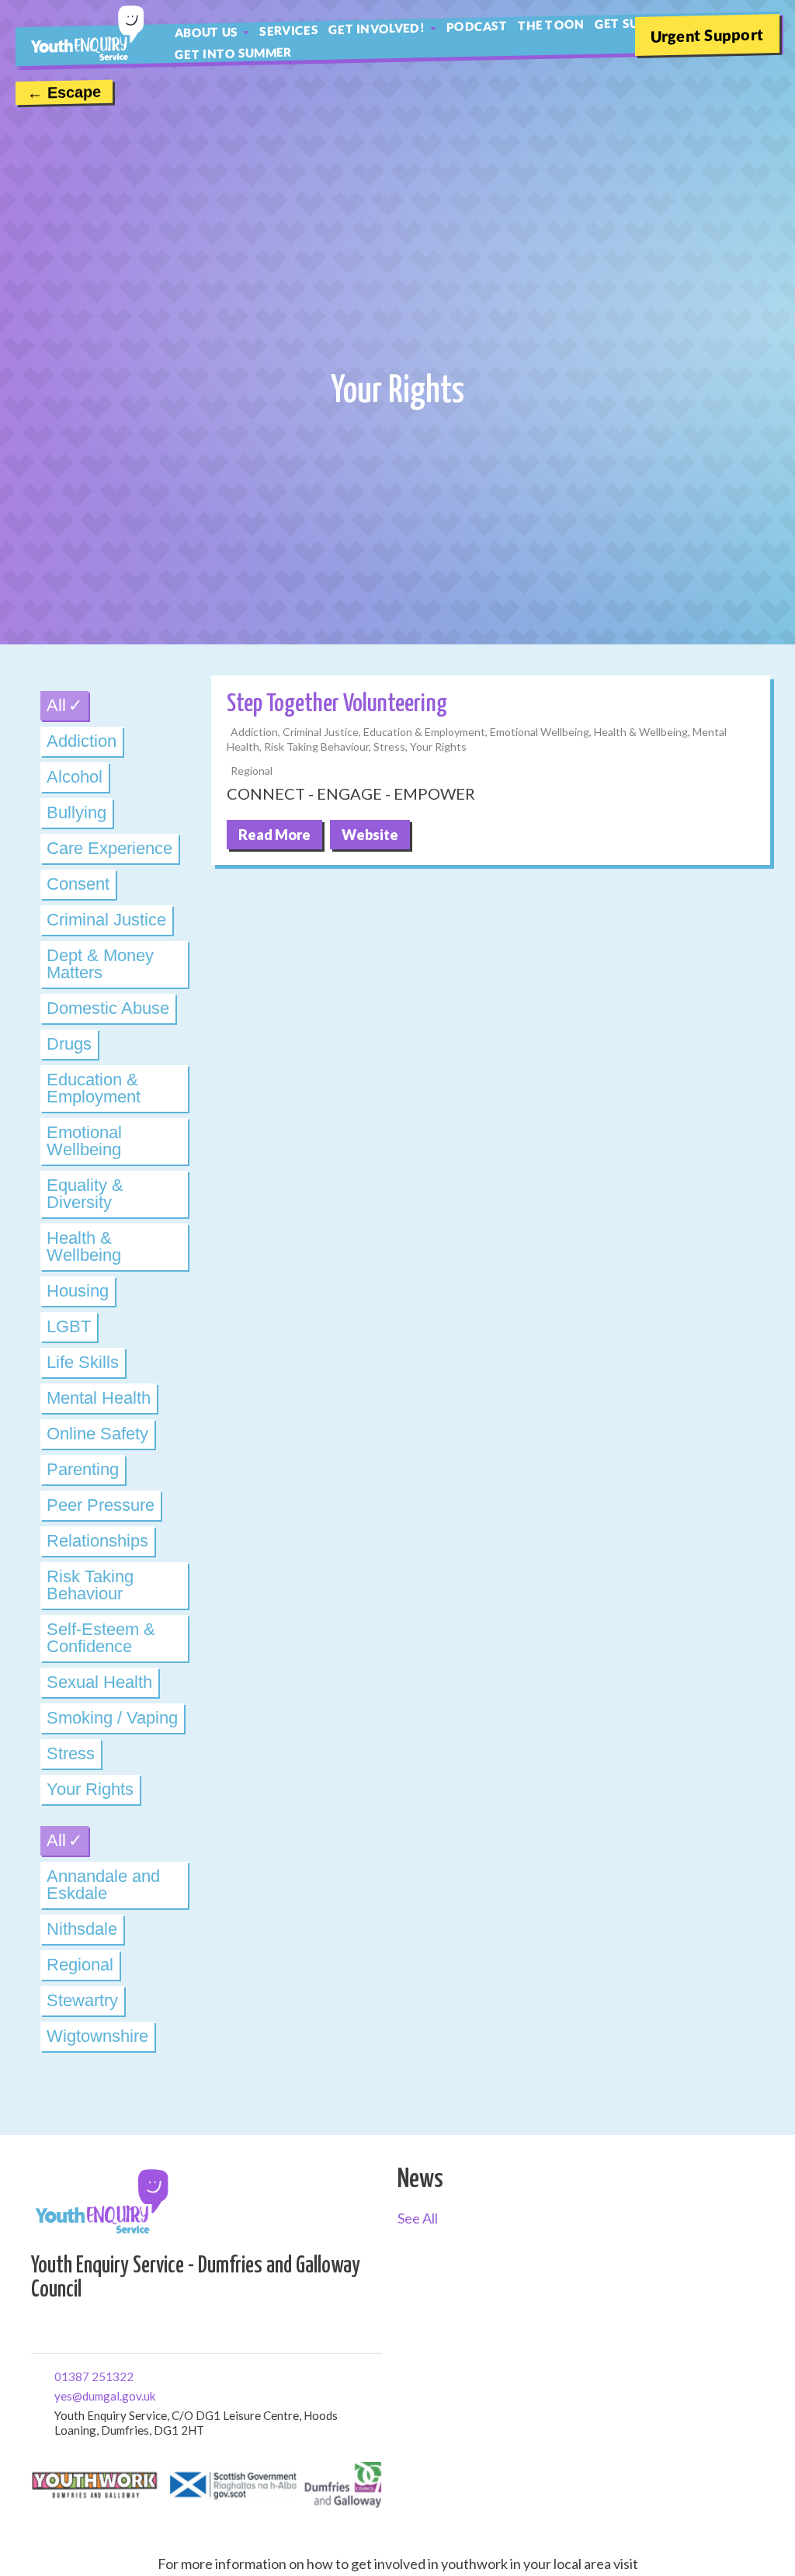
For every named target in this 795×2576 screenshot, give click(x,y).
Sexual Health (99, 1682)
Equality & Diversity (85, 1194)
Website (370, 835)
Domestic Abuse (108, 1008)
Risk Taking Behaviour (90, 1585)
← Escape (64, 92)
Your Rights (90, 1789)
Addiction (82, 741)
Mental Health (99, 1398)
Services (288, 30)
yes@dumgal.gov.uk (60, 2395)
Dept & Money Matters (100, 964)
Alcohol (75, 777)
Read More (274, 835)
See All (418, 2218)
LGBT (69, 1326)
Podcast (477, 26)
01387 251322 (60, 2375)
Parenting (83, 1469)
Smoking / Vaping (112, 1718)
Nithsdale (82, 1929)
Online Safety (97, 1434)
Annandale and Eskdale (103, 1885)
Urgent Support (707, 35)
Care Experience (109, 848)
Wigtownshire (97, 2036)
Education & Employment (94, 1088)
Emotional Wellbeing (84, 1141)
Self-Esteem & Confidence (101, 1638)
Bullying (76, 812)
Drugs (69, 1044)
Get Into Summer (233, 53)
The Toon (551, 25)
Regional (80, 1965)
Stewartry (82, 2000)
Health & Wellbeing (84, 1246)
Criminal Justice (106, 920)
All (56, 705)
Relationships (97, 1541)
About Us (206, 32)
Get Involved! (377, 28)
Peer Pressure (101, 1505)
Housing (78, 1291)
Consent (78, 884)
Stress (71, 1753)
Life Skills (83, 1362)
